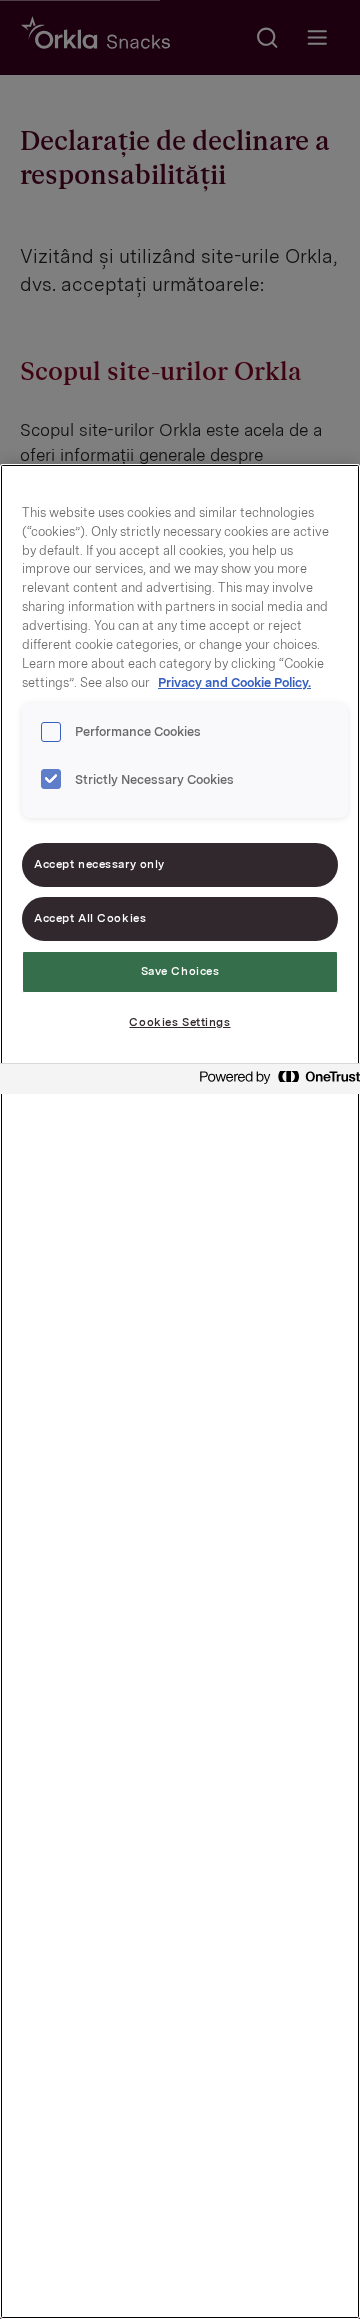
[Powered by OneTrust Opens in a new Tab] (274, 1081)
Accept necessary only (99, 864)
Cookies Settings (179, 1022)
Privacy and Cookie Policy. (234, 682)
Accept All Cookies (90, 918)
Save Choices (180, 971)
